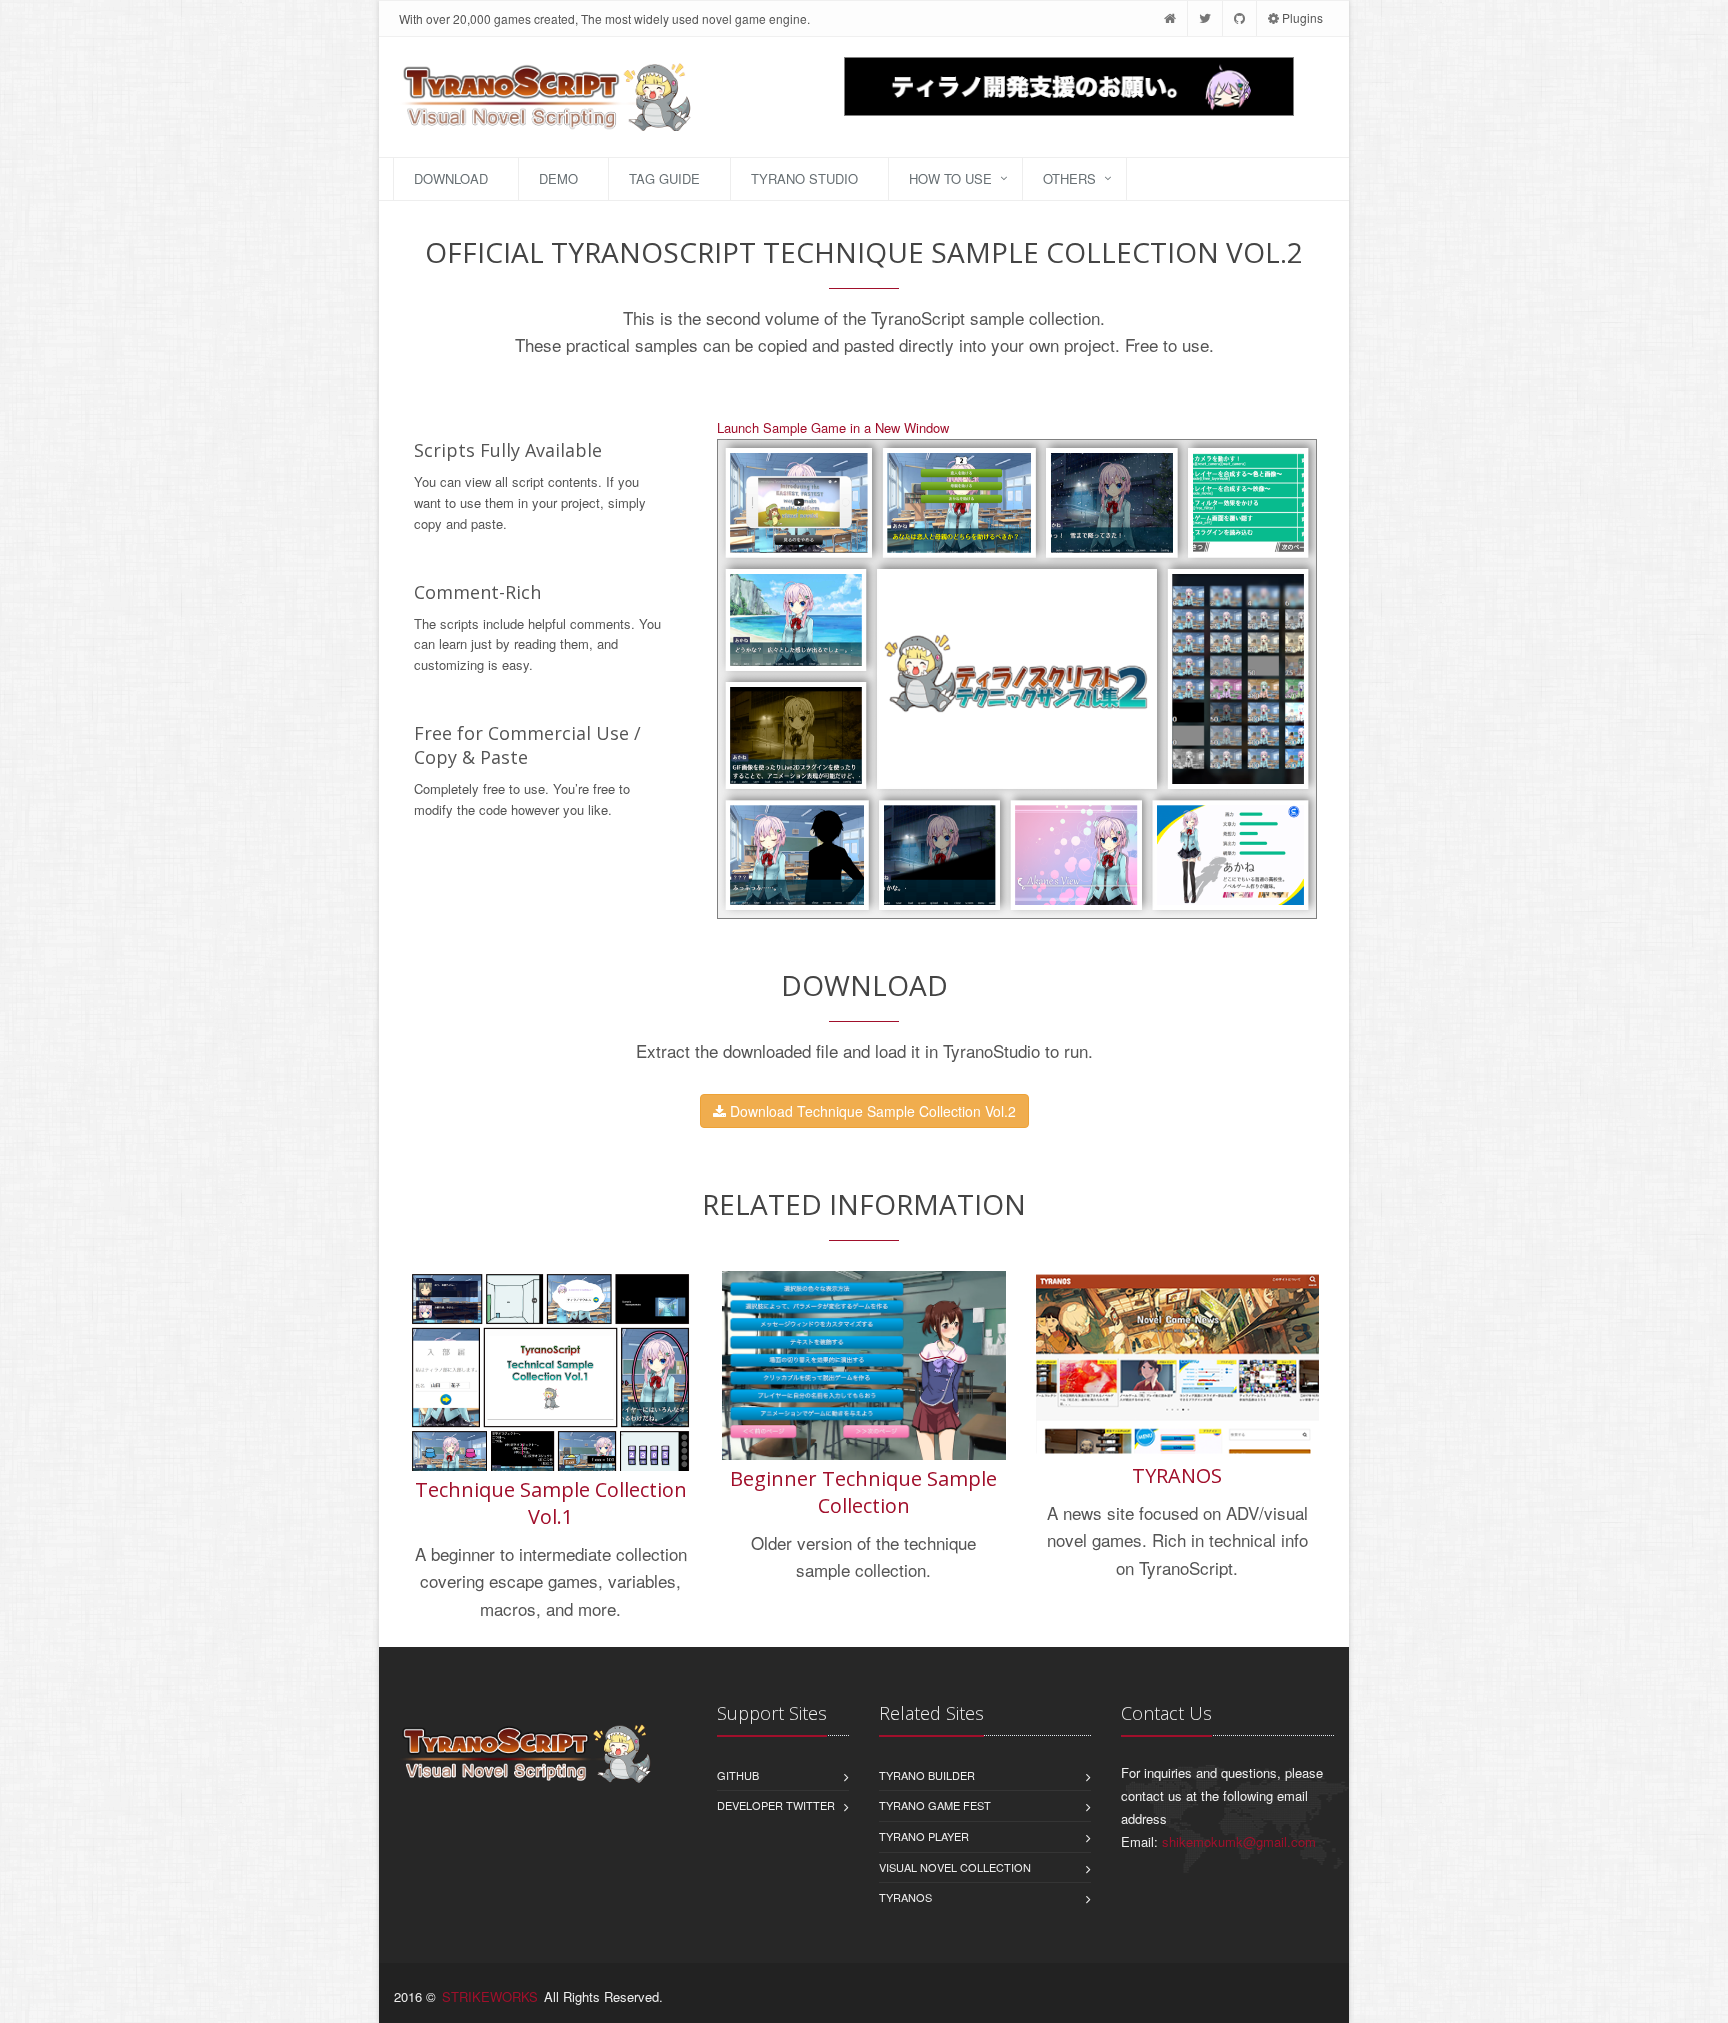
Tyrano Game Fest (935, 1805)
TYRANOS (1177, 1475)
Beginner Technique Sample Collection (863, 1492)
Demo (558, 178)
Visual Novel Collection (955, 1867)
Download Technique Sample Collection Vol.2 (871, 1111)
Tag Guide (664, 178)
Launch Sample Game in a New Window (833, 427)
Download (451, 178)
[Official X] (1205, 17)
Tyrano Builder (927, 1775)
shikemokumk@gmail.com (1239, 1841)
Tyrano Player (924, 1836)
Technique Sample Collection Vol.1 (551, 1503)
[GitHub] (1239, 17)
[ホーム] (1170, 17)
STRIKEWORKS (490, 1996)
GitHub (738, 1775)
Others (1069, 178)
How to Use (950, 178)
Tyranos (905, 1897)
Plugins (1301, 17)
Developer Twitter (776, 1805)
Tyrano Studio (804, 178)
